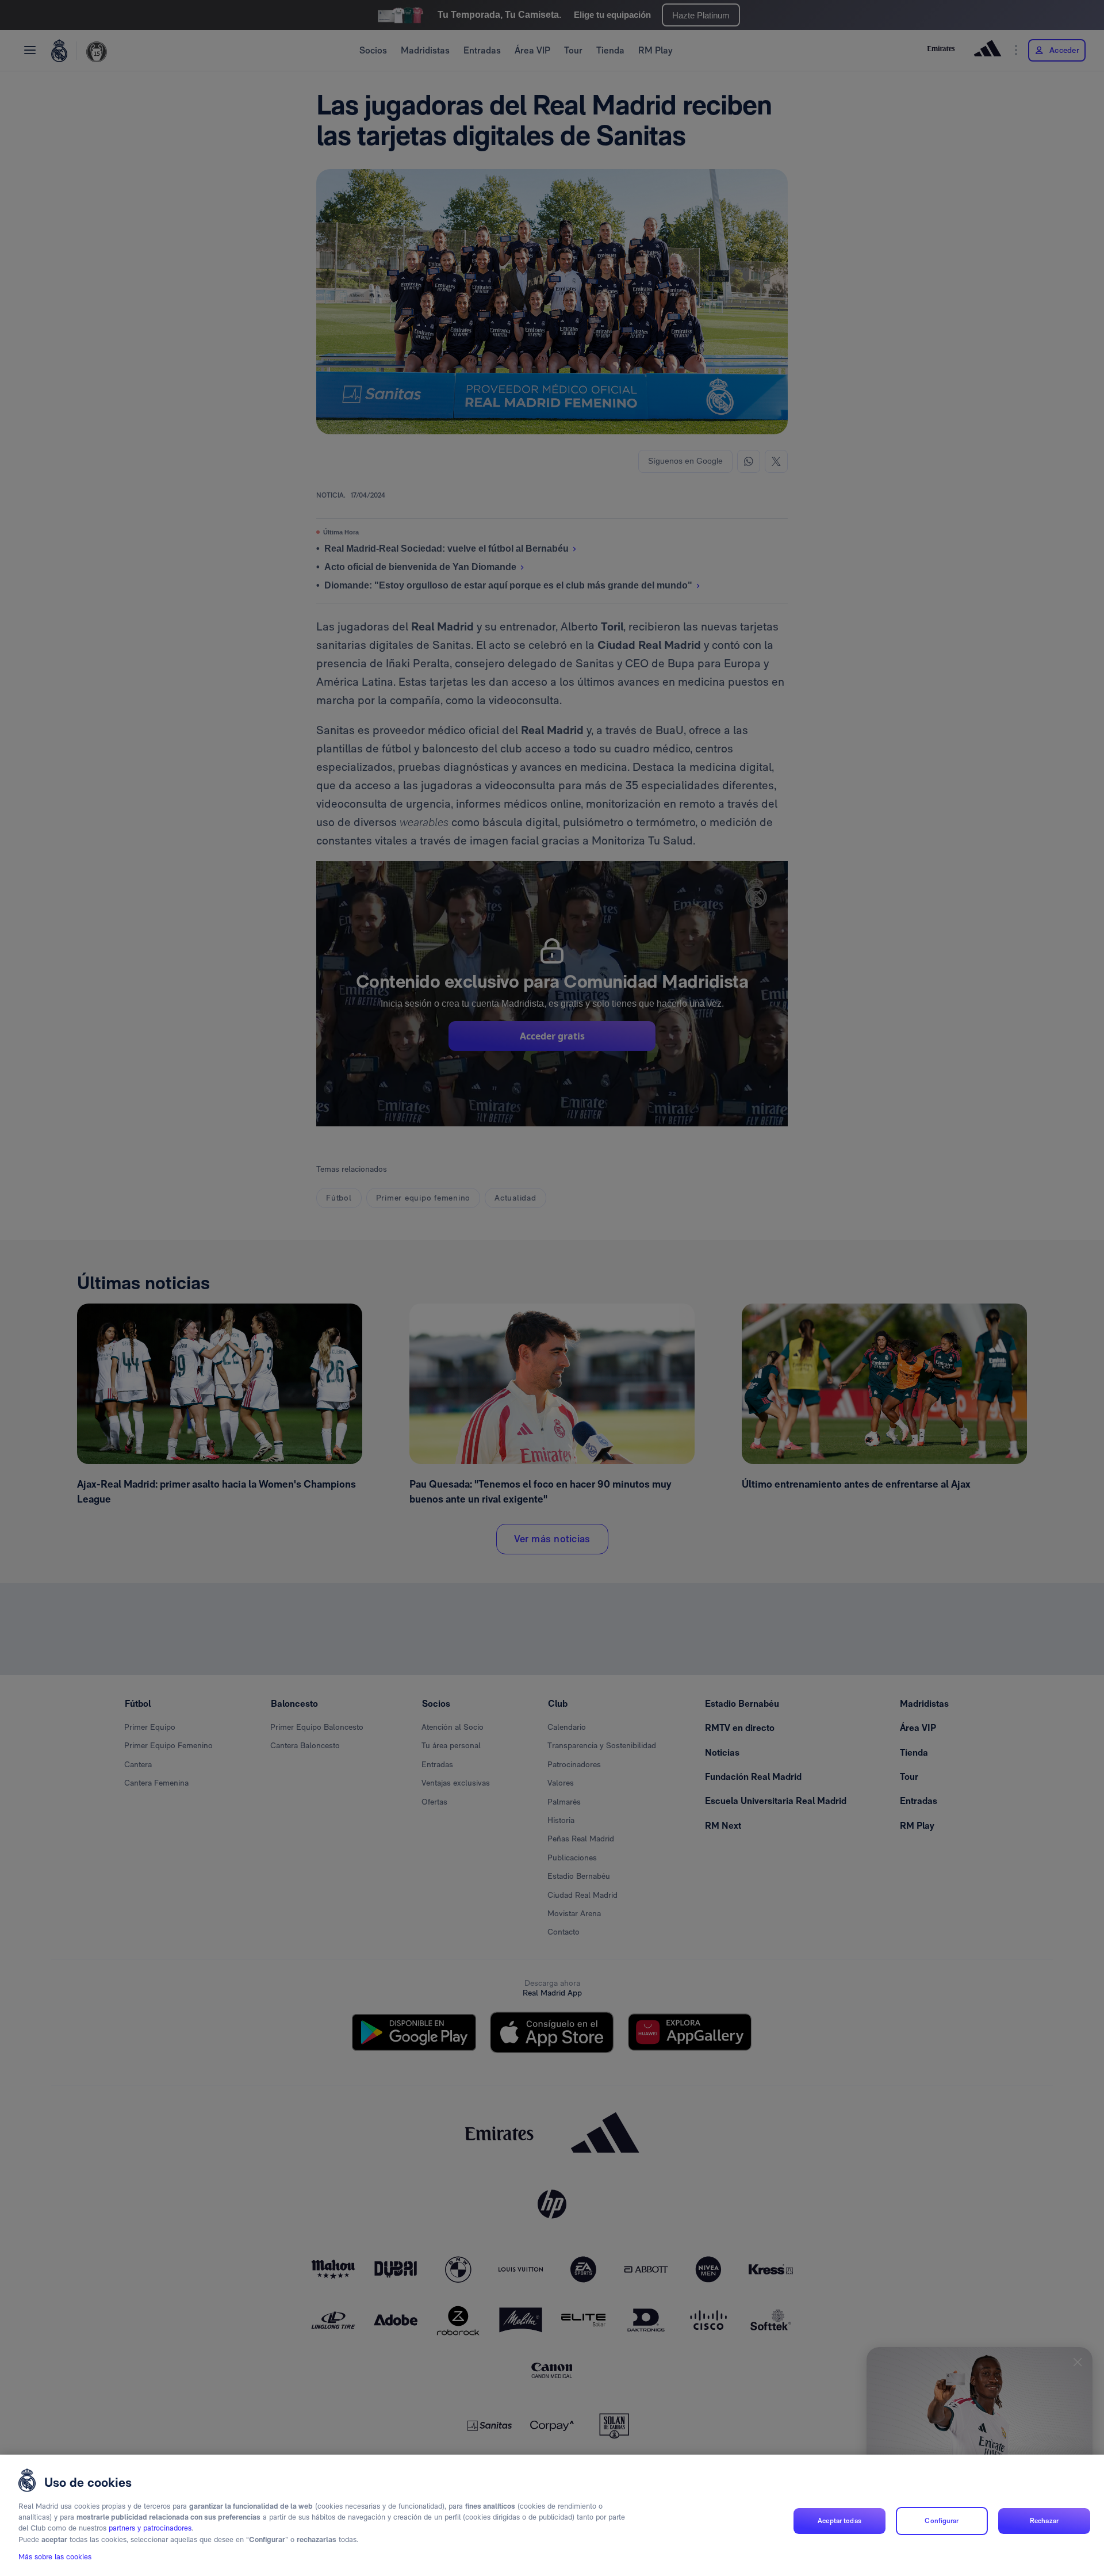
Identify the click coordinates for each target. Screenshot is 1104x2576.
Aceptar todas (839, 2521)
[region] (552, 2515)
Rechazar (1044, 2521)
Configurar (942, 2521)
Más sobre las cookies (55, 2557)
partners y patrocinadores (150, 2529)
